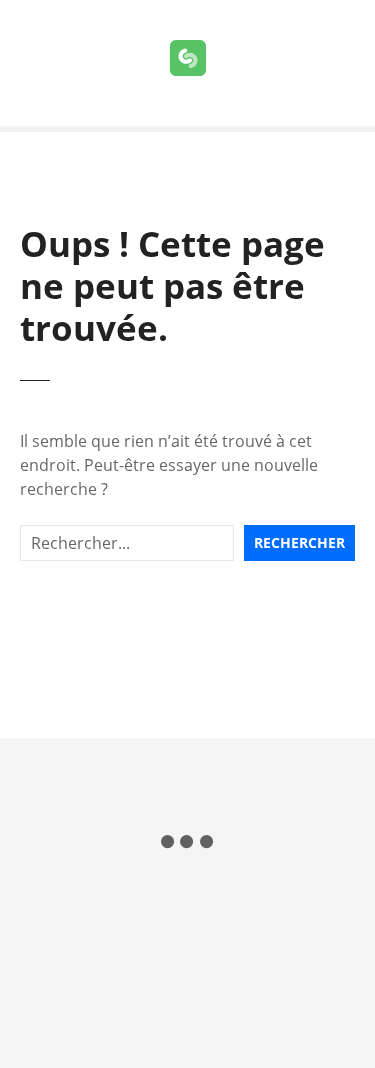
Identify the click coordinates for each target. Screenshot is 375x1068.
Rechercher (299, 542)
